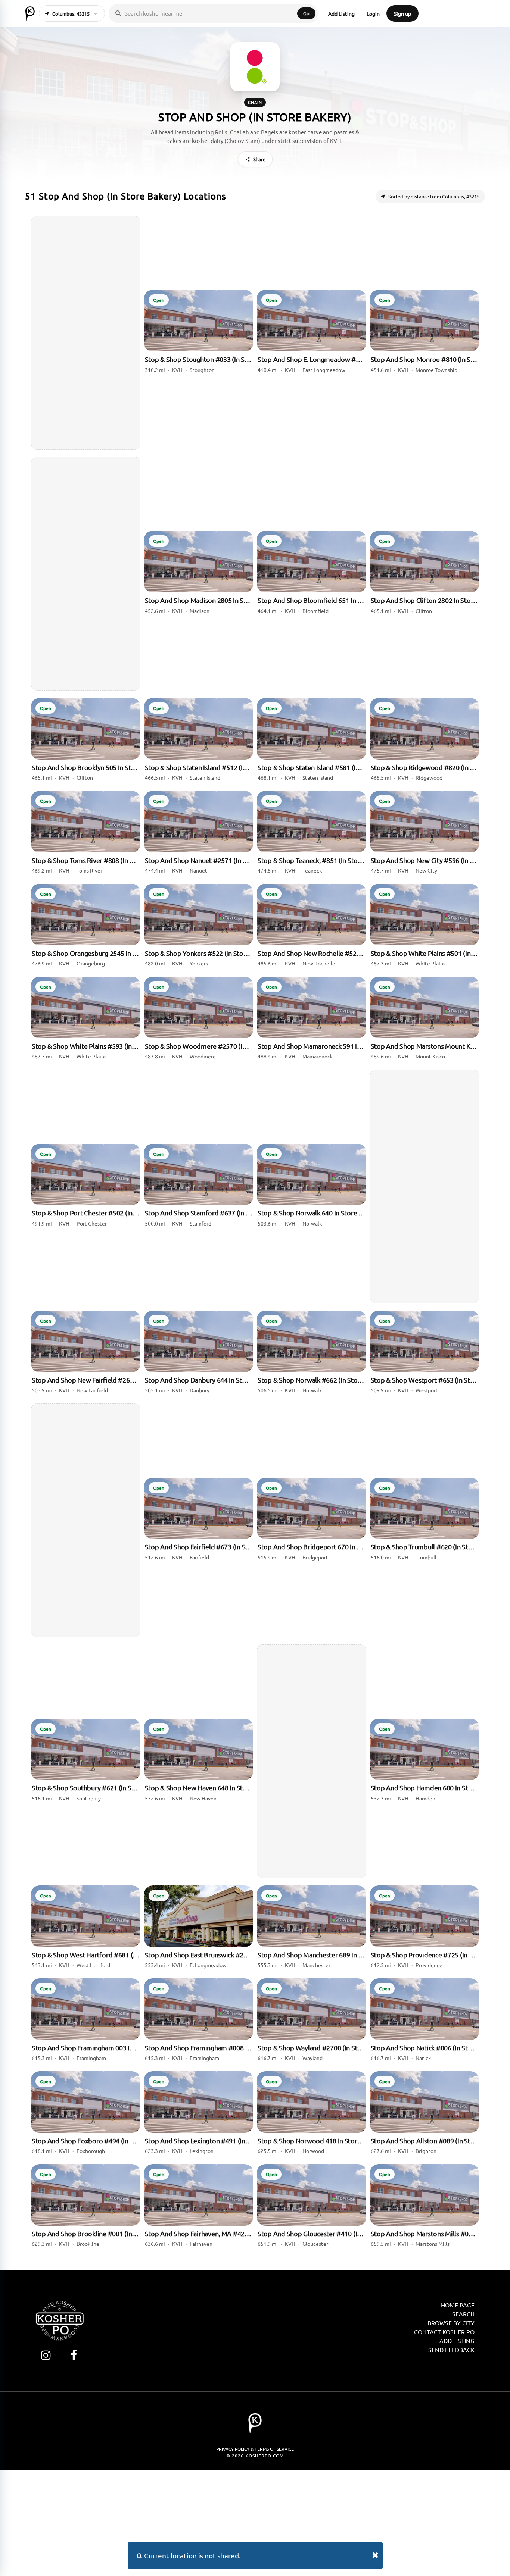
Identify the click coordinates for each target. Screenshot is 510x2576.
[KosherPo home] (30, 13)
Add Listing (341, 13)
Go (306, 13)
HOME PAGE (458, 2305)
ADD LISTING (457, 2341)
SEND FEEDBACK (451, 2350)
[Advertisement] (86, 333)
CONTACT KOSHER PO (444, 2332)
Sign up (402, 13)
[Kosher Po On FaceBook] (74, 2355)
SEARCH (463, 2314)
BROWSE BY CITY (451, 2323)
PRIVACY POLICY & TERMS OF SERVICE (255, 2449)
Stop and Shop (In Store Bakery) (255, 117)
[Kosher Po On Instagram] (46, 2355)
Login (373, 13)
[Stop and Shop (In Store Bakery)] (255, 67)
